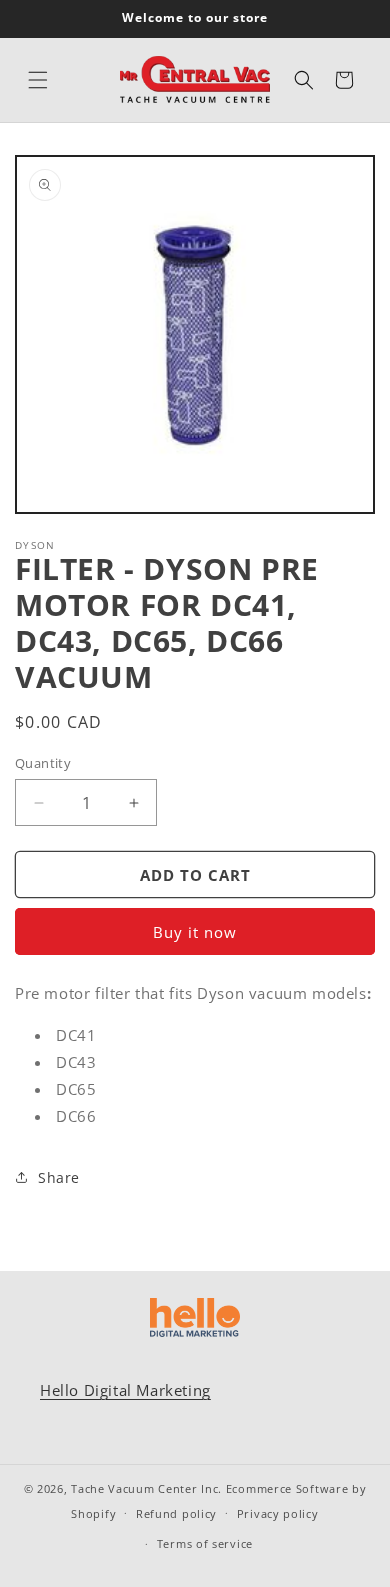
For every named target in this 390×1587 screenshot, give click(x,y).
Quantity (43, 763)
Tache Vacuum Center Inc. (146, 1488)
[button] (38, 80)
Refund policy (176, 1513)
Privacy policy (278, 1513)
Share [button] (59, 1177)
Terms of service (205, 1543)
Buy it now (195, 932)
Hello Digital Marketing (125, 1390)
